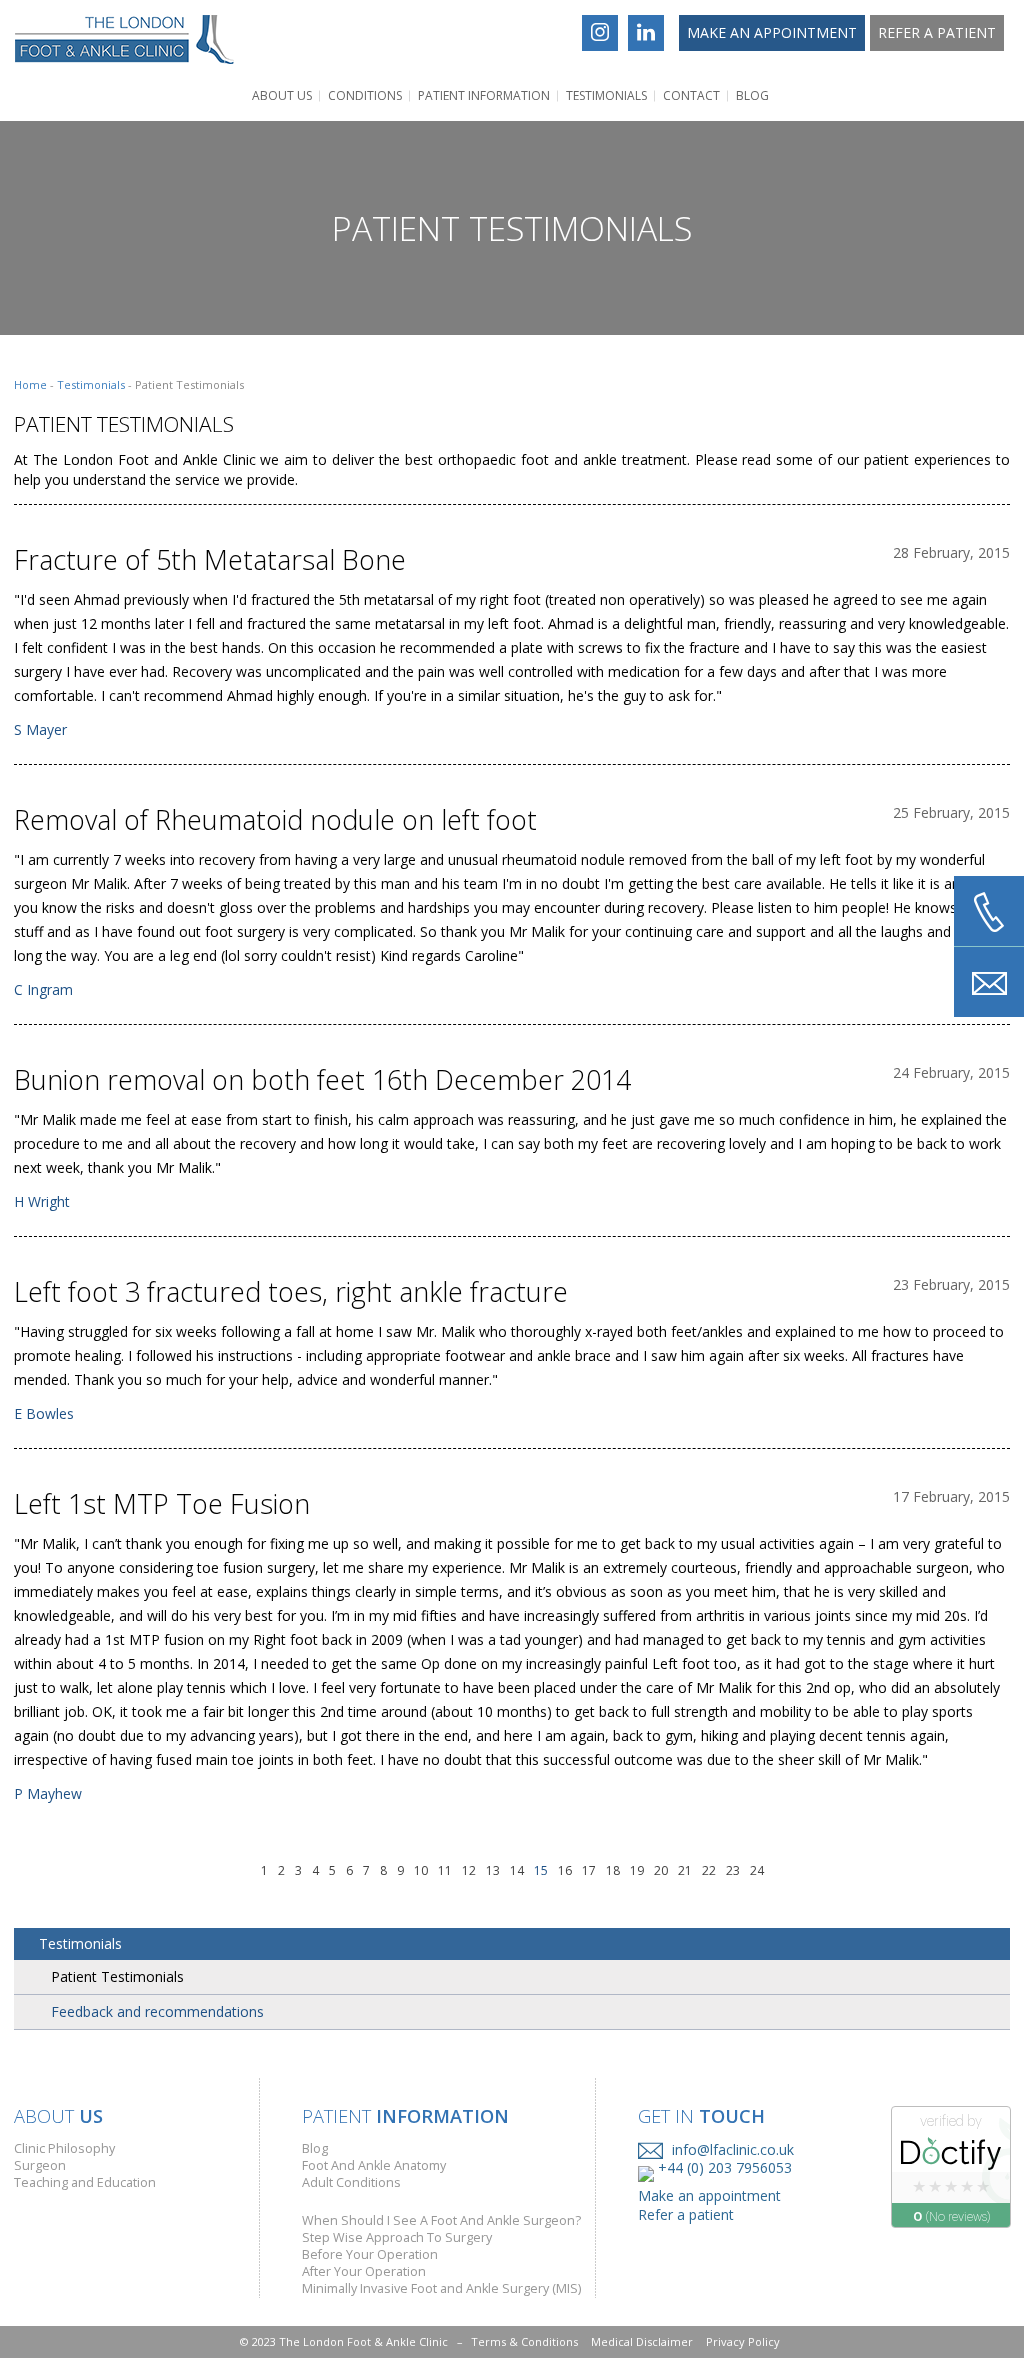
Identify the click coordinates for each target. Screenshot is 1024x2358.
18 (613, 1870)
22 (709, 1870)
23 (733, 1870)
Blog (752, 95)
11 (445, 1870)
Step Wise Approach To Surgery (397, 2237)
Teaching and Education (85, 2182)
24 (757, 1870)
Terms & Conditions (524, 2341)
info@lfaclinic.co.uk (731, 2150)
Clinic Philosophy (64, 2148)
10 (421, 1870)
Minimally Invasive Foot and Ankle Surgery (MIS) (441, 2288)
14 (517, 1870)
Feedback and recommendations (157, 2011)
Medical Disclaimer (642, 2341)
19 (637, 1870)
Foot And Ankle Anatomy (374, 2165)
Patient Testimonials (117, 1976)
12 (469, 1870)
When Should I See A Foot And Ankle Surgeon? (441, 2220)
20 (661, 1870)
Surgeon (40, 2165)
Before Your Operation (370, 2254)
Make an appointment (772, 32)
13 (493, 1870)
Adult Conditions (351, 2182)
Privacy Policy (743, 2341)
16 (565, 1870)
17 (589, 1870)
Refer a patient (937, 32)
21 (685, 1870)
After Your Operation (364, 2271)
